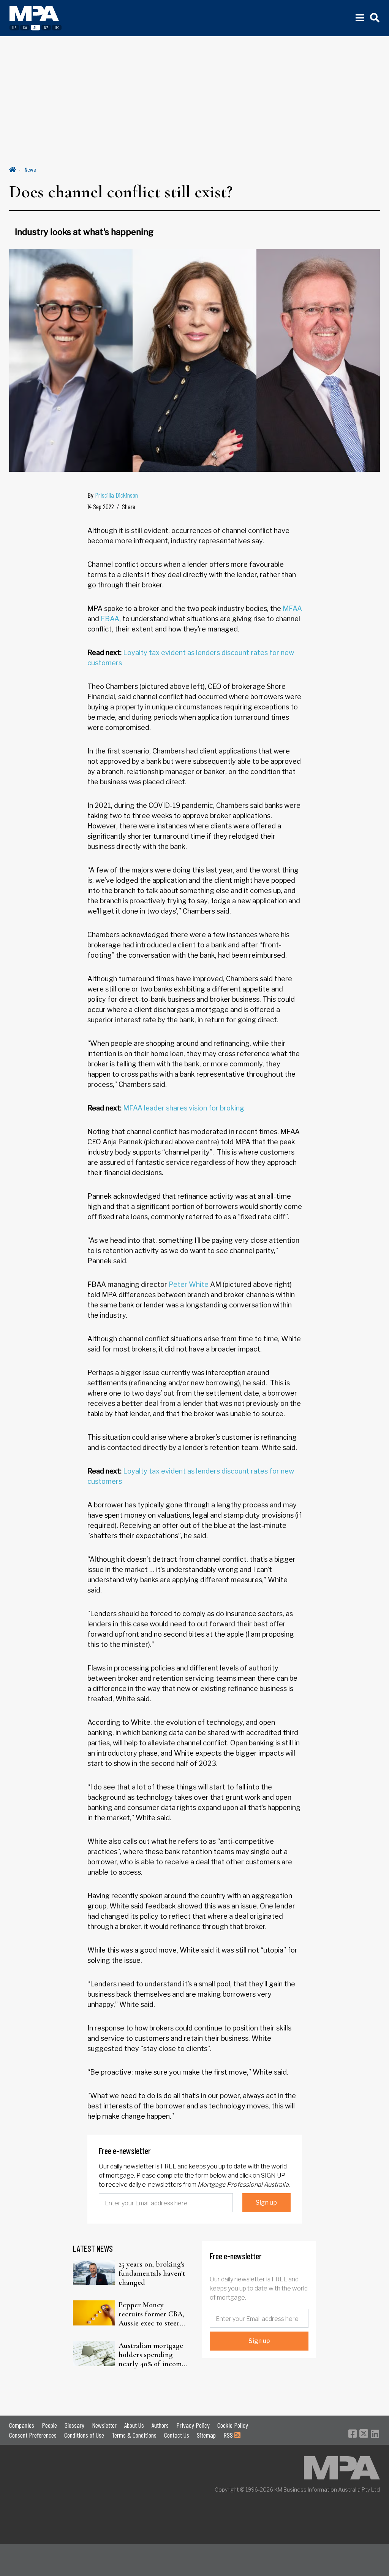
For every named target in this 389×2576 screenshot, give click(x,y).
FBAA (110, 619)
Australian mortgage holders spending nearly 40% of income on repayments (152, 2355)
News (30, 169)
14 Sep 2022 (101, 506)
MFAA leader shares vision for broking (184, 1108)
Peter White (189, 1284)
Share (129, 506)
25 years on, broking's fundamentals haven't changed (152, 2273)
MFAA (292, 608)
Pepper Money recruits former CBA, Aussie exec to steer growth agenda (151, 2314)
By (113, 495)
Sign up (266, 2202)
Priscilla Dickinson (116, 495)
